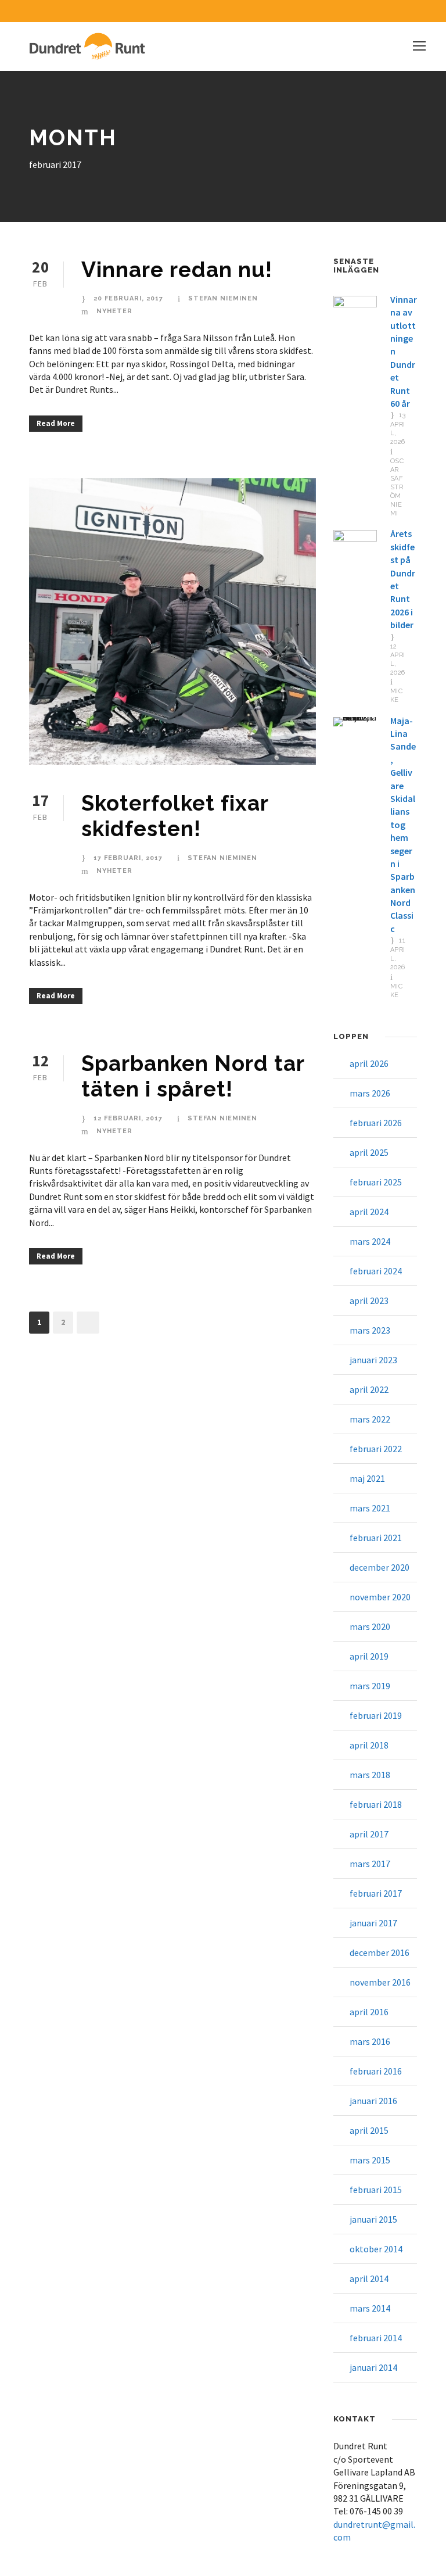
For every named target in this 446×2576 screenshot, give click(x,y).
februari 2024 (376, 1271)
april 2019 (369, 1656)
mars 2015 (370, 2160)
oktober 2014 (376, 2249)
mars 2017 (370, 1864)
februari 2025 (376, 1182)
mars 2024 (370, 1241)
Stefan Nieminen (223, 298)
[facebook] (400, 11)
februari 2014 (376, 2338)
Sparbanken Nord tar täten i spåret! (193, 1076)
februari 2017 (376, 1893)
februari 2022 (376, 1449)
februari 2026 (376, 1123)
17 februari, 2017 (128, 858)
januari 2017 (373, 1923)
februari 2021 (376, 1538)
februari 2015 (376, 2190)
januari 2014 (373, 2367)
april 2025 (369, 1152)
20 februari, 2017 (128, 298)
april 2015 (369, 2130)
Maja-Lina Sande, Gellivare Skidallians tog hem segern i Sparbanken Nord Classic (403, 825)
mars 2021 (370, 1508)
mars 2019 (370, 1686)
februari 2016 (376, 2071)
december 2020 (380, 1567)
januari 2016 (373, 2101)
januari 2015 (373, 2219)
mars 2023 (370, 1330)
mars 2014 (370, 2308)
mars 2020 (370, 1626)
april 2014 (369, 2278)
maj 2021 (367, 1478)
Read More (56, 423)
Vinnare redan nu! (177, 270)
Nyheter (114, 311)
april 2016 (369, 2012)
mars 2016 (370, 2041)
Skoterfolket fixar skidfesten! (175, 816)
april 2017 (369, 1834)
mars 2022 (370, 1419)
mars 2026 (370, 1093)
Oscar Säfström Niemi (397, 487)
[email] (379, 11)
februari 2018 (376, 1804)
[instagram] (420, 11)
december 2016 (380, 1952)
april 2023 (369, 1300)
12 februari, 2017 (128, 1118)
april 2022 (369, 1389)
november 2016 (380, 1982)
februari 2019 (376, 1715)
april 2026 (369, 1063)
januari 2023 (373, 1360)
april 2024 (369, 1212)
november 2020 (380, 1597)
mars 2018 (370, 1775)
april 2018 (369, 1745)
